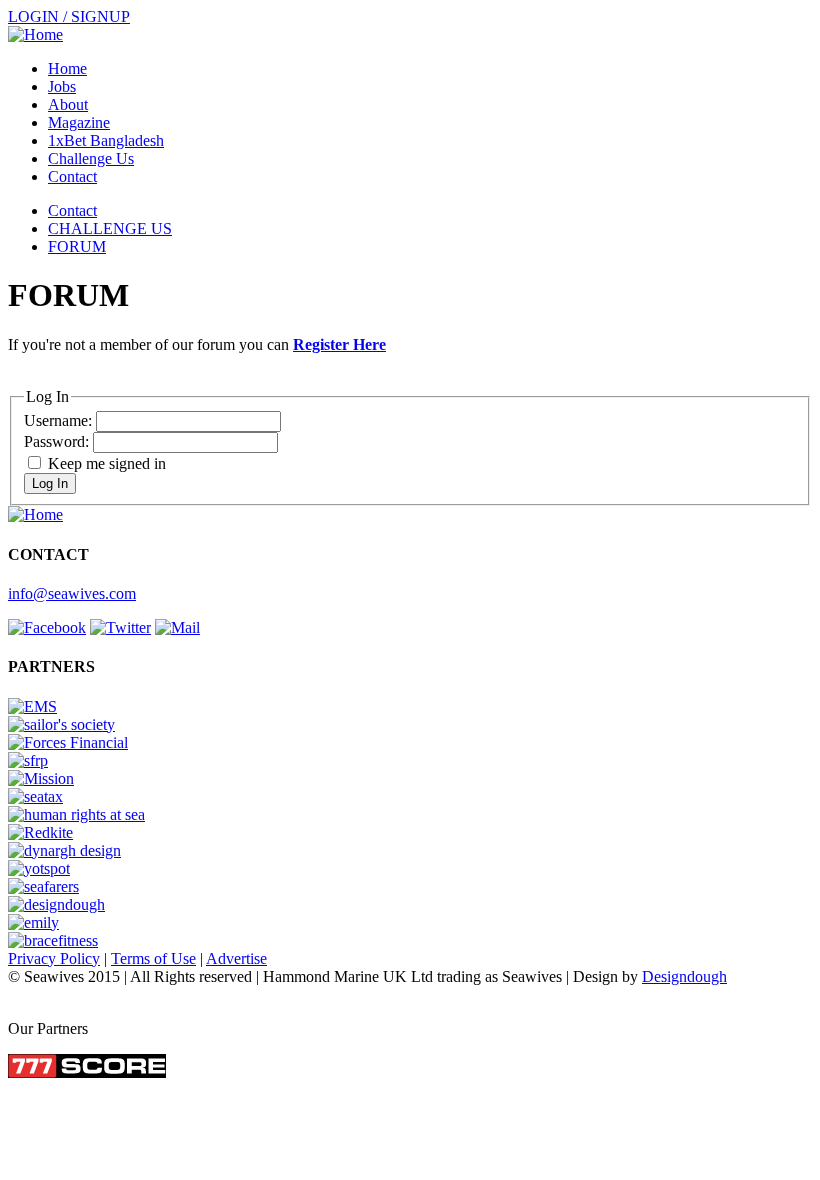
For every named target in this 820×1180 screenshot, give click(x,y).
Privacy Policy (54, 958)
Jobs (62, 86)
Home (67, 68)
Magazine (79, 122)
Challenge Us (91, 158)
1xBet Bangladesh (106, 140)
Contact (72, 176)
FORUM (77, 246)
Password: (58, 441)
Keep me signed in (107, 463)
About (68, 104)
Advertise (236, 958)
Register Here (339, 344)
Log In (50, 483)
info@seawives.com (72, 593)
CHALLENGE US (110, 228)
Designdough (684, 976)
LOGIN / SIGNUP (69, 16)
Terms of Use (153, 958)
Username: (60, 420)
